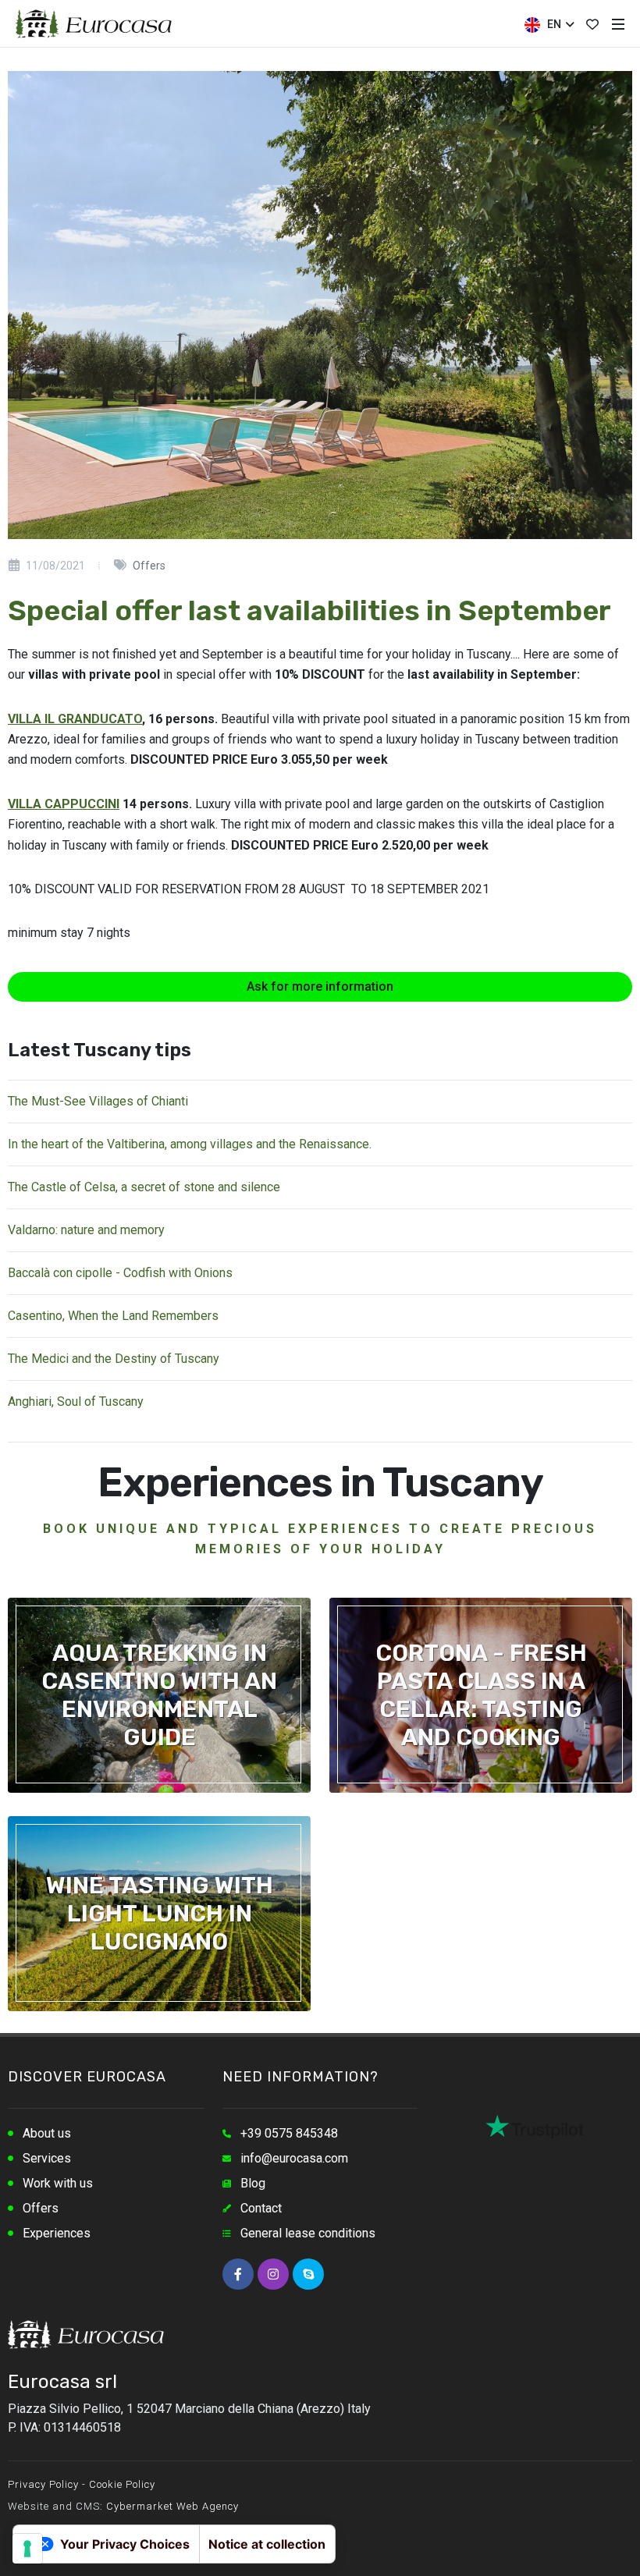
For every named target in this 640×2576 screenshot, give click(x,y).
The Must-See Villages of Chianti (98, 1101)
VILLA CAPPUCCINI (64, 804)
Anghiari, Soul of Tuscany (76, 1402)
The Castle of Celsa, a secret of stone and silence (144, 1187)
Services (47, 2158)
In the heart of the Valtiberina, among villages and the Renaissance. (190, 1144)
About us (47, 2133)
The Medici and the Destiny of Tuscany (114, 1359)
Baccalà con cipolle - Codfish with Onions (120, 1273)
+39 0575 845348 (289, 2133)
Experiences (57, 2233)
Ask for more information (320, 986)
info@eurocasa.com (294, 2158)
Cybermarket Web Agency (172, 2506)
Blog (253, 2183)
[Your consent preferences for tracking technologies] (27, 2549)
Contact (261, 2208)
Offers (41, 2208)
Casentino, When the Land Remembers (113, 1316)
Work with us (58, 2183)
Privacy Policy (43, 2484)
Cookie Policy (122, 2484)
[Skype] (308, 2274)
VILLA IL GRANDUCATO (75, 719)
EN (553, 24)
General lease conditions (308, 2233)
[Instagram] (273, 2274)
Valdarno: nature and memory (86, 1230)
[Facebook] (238, 2274)
